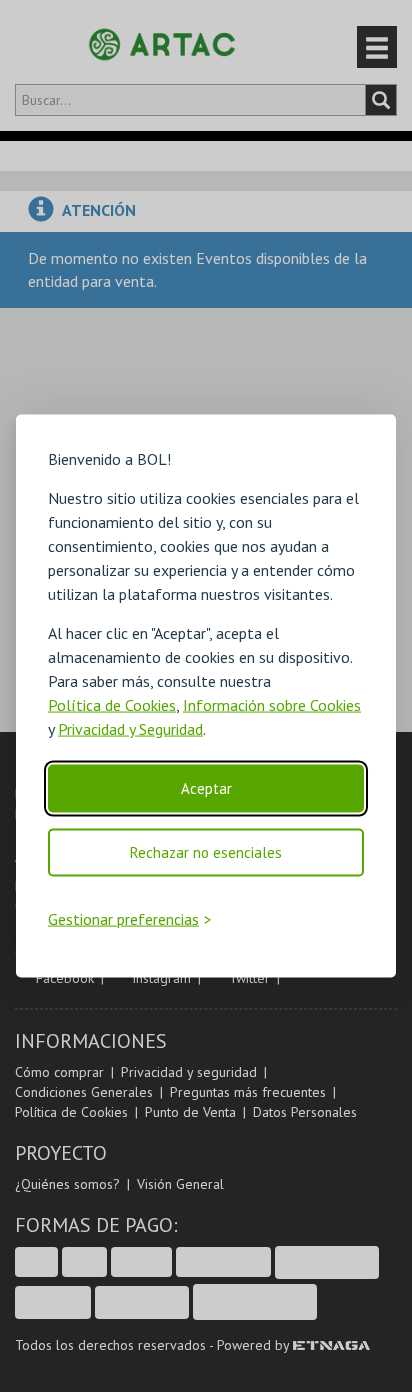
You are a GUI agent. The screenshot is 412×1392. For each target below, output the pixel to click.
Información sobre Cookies (272, 705)
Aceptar (206, 788)
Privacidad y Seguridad (130, 729)
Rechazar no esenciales (206, 852)
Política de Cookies (112, 705)
